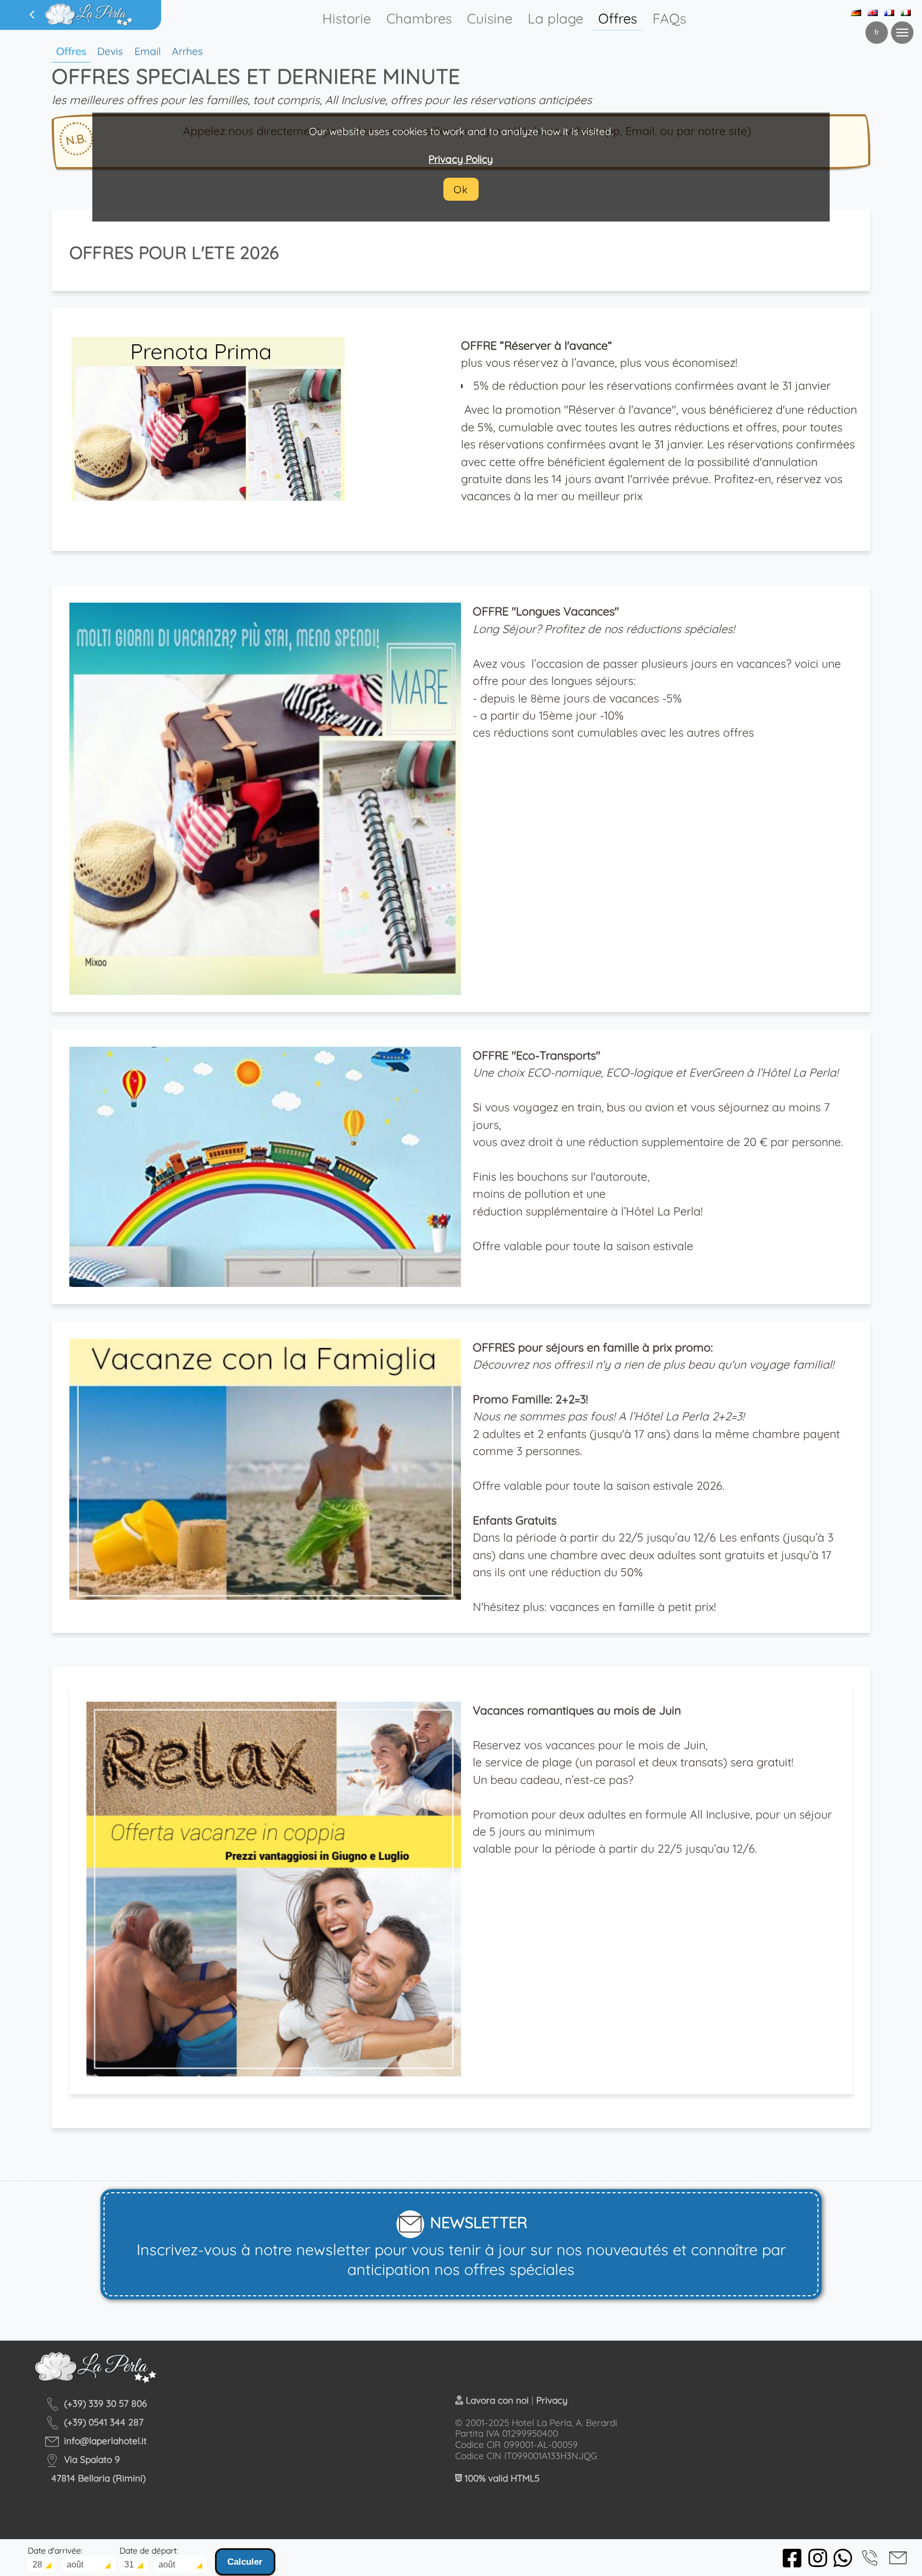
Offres (618, 18)
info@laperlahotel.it (105, 2441)
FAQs (669, 18)
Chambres (419, 18)
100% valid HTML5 (501, 2478)
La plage (555, 18)
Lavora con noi (497, 2400)
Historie (347, 18)
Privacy (552, 2400)
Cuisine (490, 18)
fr (877, 32)
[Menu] (902, 33)
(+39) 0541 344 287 (104, 2422)
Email (148, 51)
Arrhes (187, 51)
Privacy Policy (461, 159)
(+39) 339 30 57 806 (105, 2403)
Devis (110, 51)
